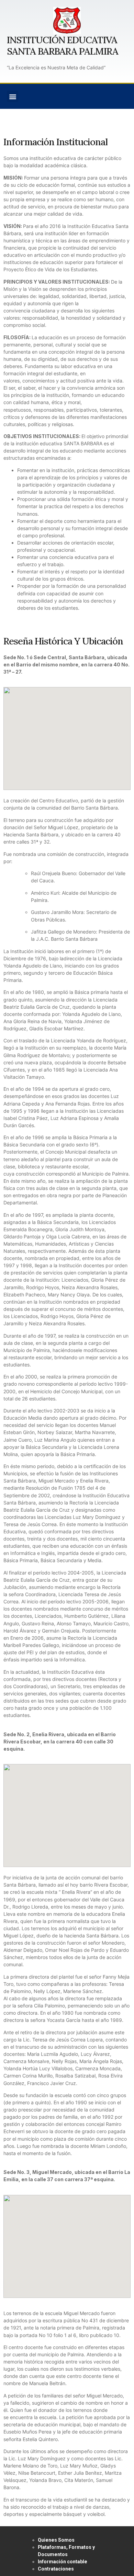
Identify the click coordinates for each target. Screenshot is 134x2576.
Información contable (63, 2562)
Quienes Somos (56, 2540)
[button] (13, 96)
